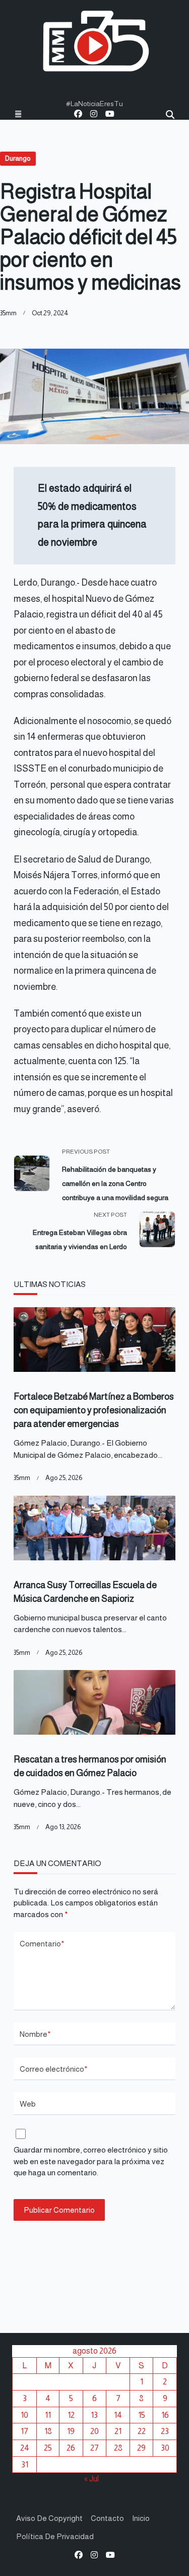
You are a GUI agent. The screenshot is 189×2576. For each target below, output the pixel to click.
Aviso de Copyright (49, 2518)
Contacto (107, 2518)
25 (48, 2448)
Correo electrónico (54, 2069)
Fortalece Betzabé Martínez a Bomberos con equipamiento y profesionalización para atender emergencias (94, 1410)
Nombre (35, 2034)
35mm (8, 313)
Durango (18, 158)
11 (48, 2415)
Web (28, 2104)
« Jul (91, 2478)
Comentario (42, 1944)
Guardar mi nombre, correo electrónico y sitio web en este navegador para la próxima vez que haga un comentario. (91, 2161)
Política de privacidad (55, 2536)
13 (94, 2415)
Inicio (141, 2518)
